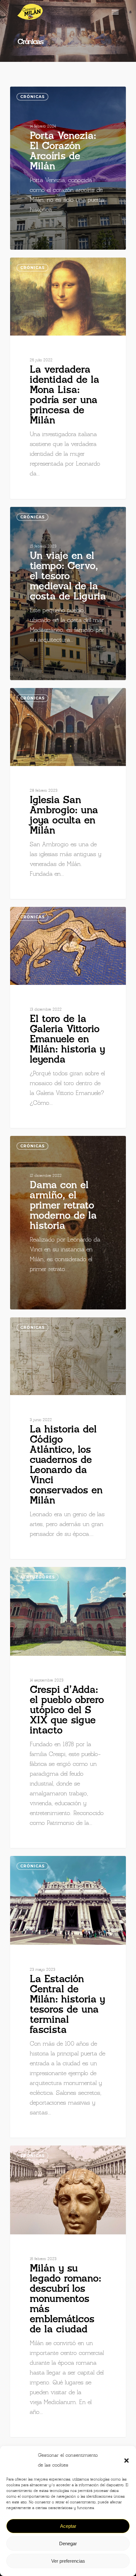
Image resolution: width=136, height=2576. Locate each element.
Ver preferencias (68, 2561)
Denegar (68, 2543)
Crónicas (32, 97)
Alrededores (37, 1577)
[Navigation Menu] (115, 12)
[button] (127, 2461)
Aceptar (68, 2526)
